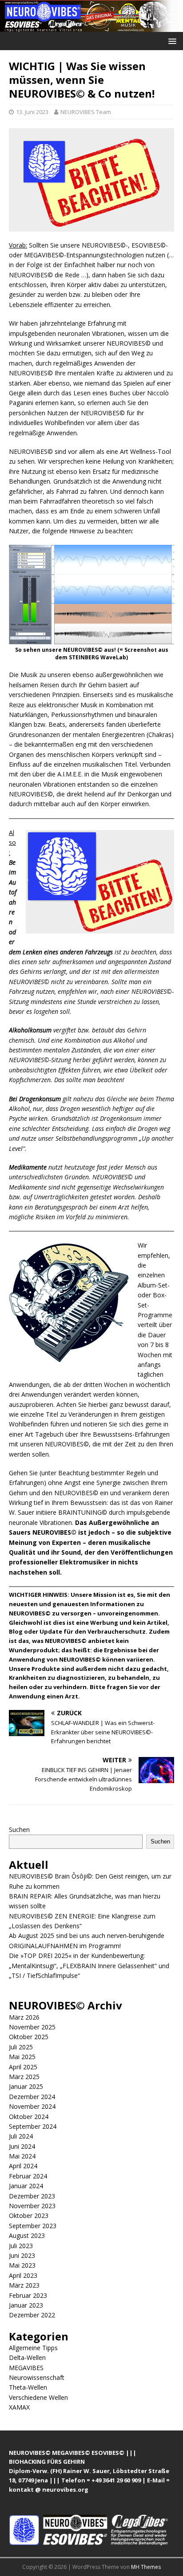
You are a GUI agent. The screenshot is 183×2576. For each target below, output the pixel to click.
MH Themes (146, 2567)
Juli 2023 (21, 2246)
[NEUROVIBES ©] (91, 26)
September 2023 (33, 2226)
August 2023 (27, 2235)
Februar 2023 (28, 2295)
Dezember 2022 (32, 2315)
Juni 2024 (22, 2146)
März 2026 (24, 2017)
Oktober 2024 (29, 2117)
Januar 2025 (26, 2086)
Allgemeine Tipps (33, 2348)
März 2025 (24, 2077)
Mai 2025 (22, 2057)
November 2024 (32, 2106)
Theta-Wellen (28, 2387)
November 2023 (32, 2206)
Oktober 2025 (29, 2037)
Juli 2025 (21, 2047)
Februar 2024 (28, 2176)
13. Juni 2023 (32, 112)
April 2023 (23, 2275)
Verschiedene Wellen (38, 2397)
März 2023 (24, 2285)
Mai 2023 (22, 2265)
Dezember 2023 (32, 2196)
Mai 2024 (22, 2156)
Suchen (19, 1830)
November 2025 (32, 2027)
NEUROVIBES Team (86, 112)
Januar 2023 (26, 2305)
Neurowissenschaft (37, 2377)
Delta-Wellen (27, 2357)
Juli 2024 (21, 2136)
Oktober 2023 (29, 2216)
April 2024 (23, 2166)
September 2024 (33, 2126)
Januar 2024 (26, 2186)
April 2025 (23, 2067)
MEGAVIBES (26, 2368)
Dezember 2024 (32, 2097)
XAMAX (19, 2407)
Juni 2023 (22, 2255)
